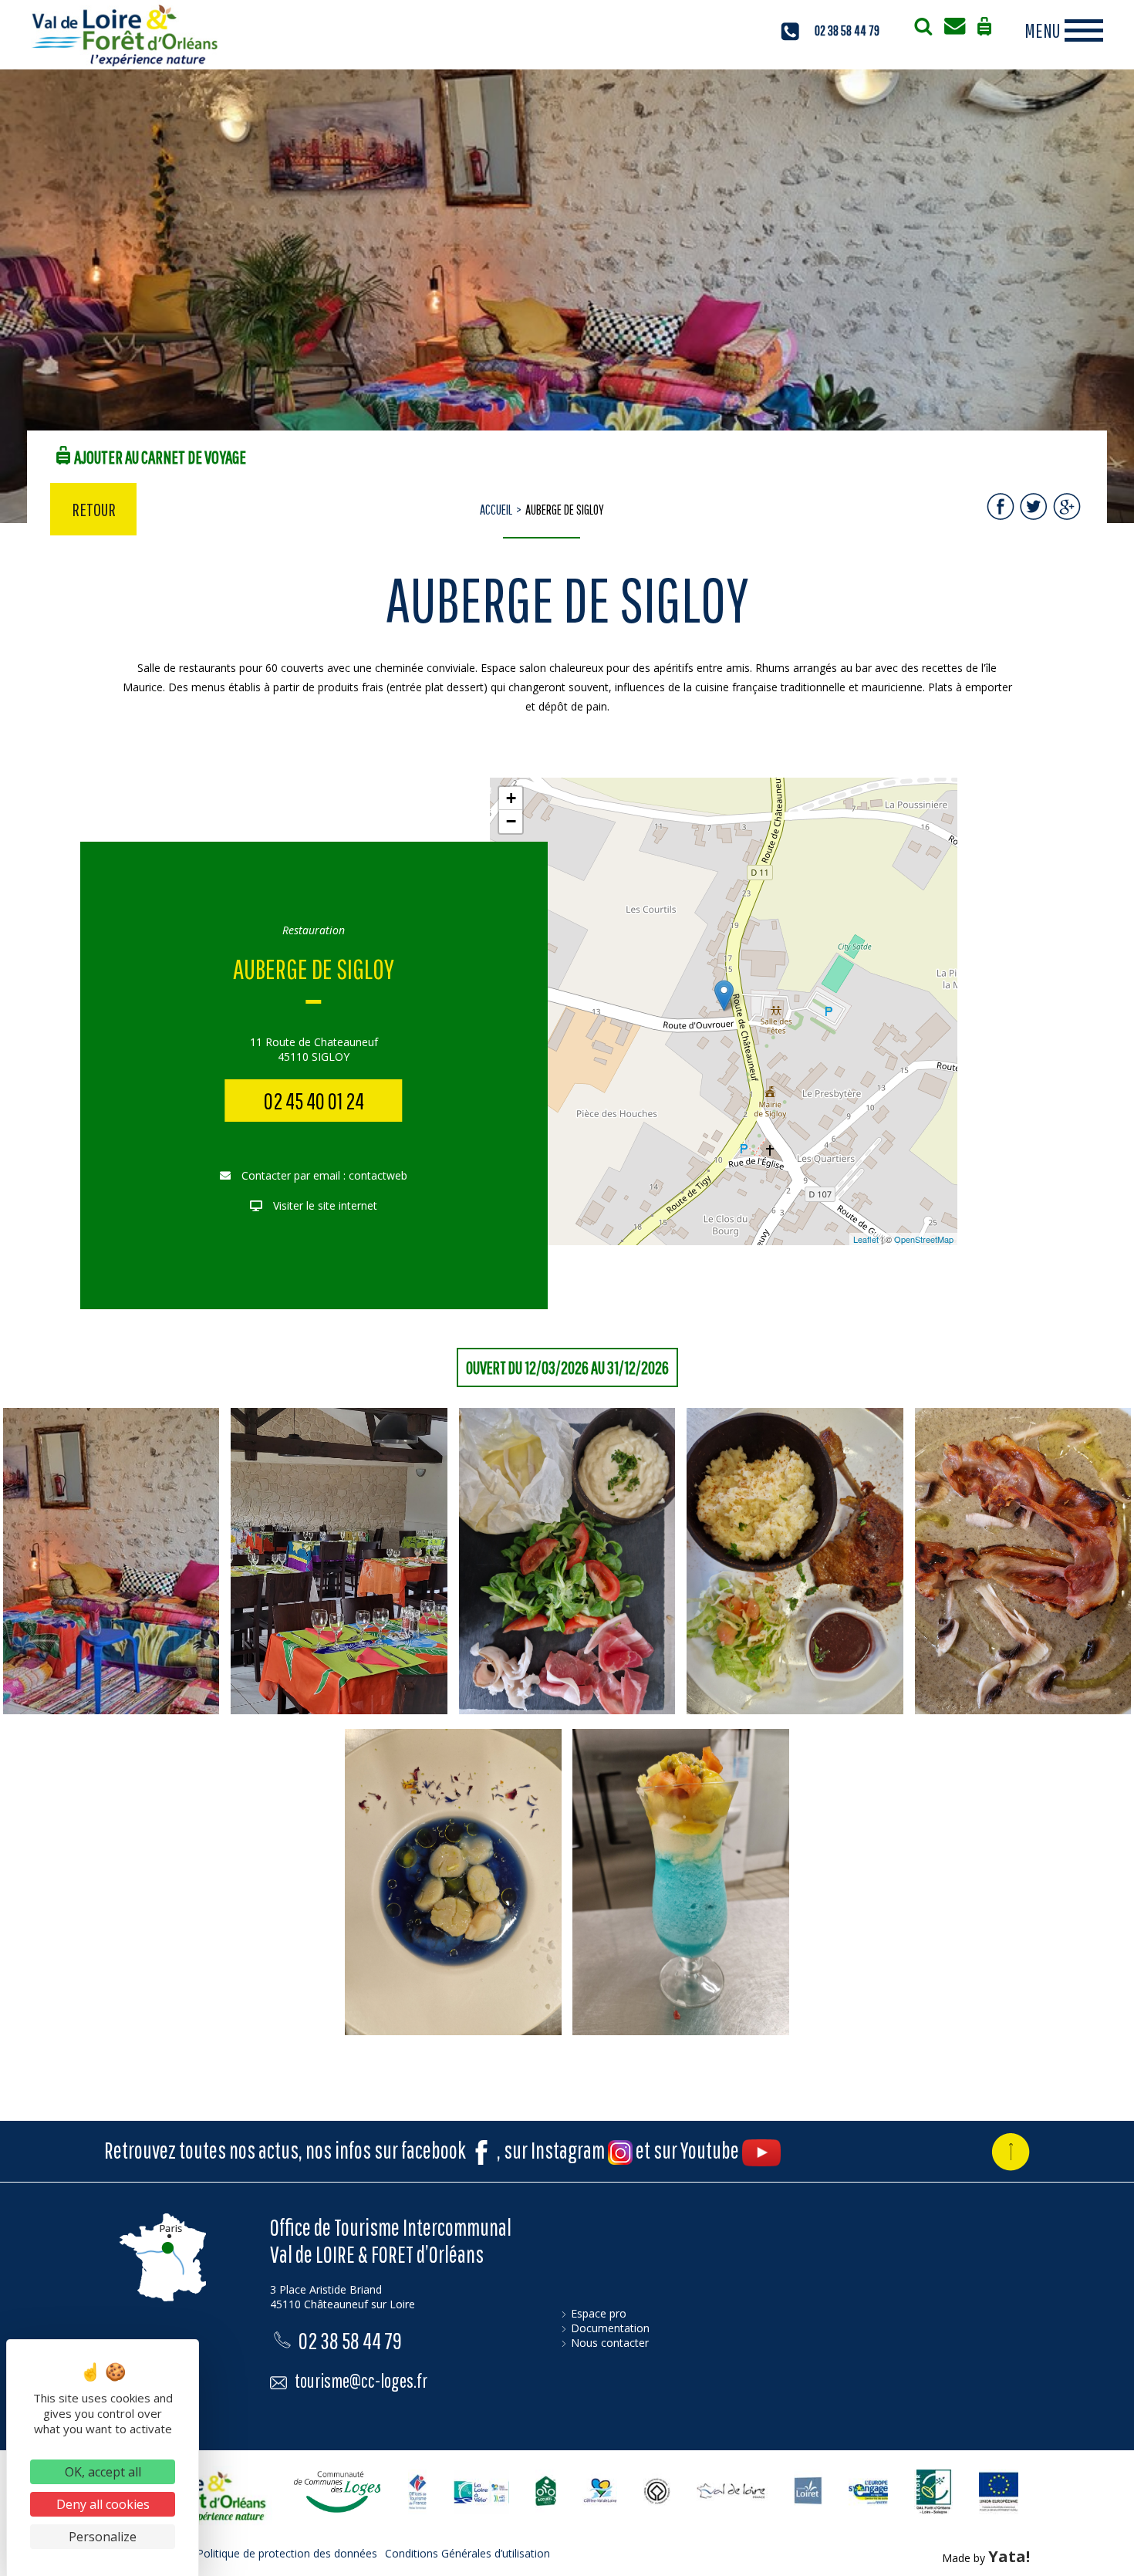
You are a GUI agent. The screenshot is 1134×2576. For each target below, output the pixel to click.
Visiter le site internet (324, 1205)
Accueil (496, 510)
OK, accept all (103, 2472)
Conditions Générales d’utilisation (467, 2553)
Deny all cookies (103, 2504)
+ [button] (511, 798)
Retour (94, 509)
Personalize (103, 2537)
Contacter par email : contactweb (323, 1175)
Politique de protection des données (287, 2553)
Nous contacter (610, 2343)
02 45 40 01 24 (314, 1101)
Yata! (1009, 2556)
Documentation (610, 2328)
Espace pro (599, 2313)
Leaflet (866, 1239)
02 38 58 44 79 (847, 30)
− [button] (511, 821)
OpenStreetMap (924, 1239)
